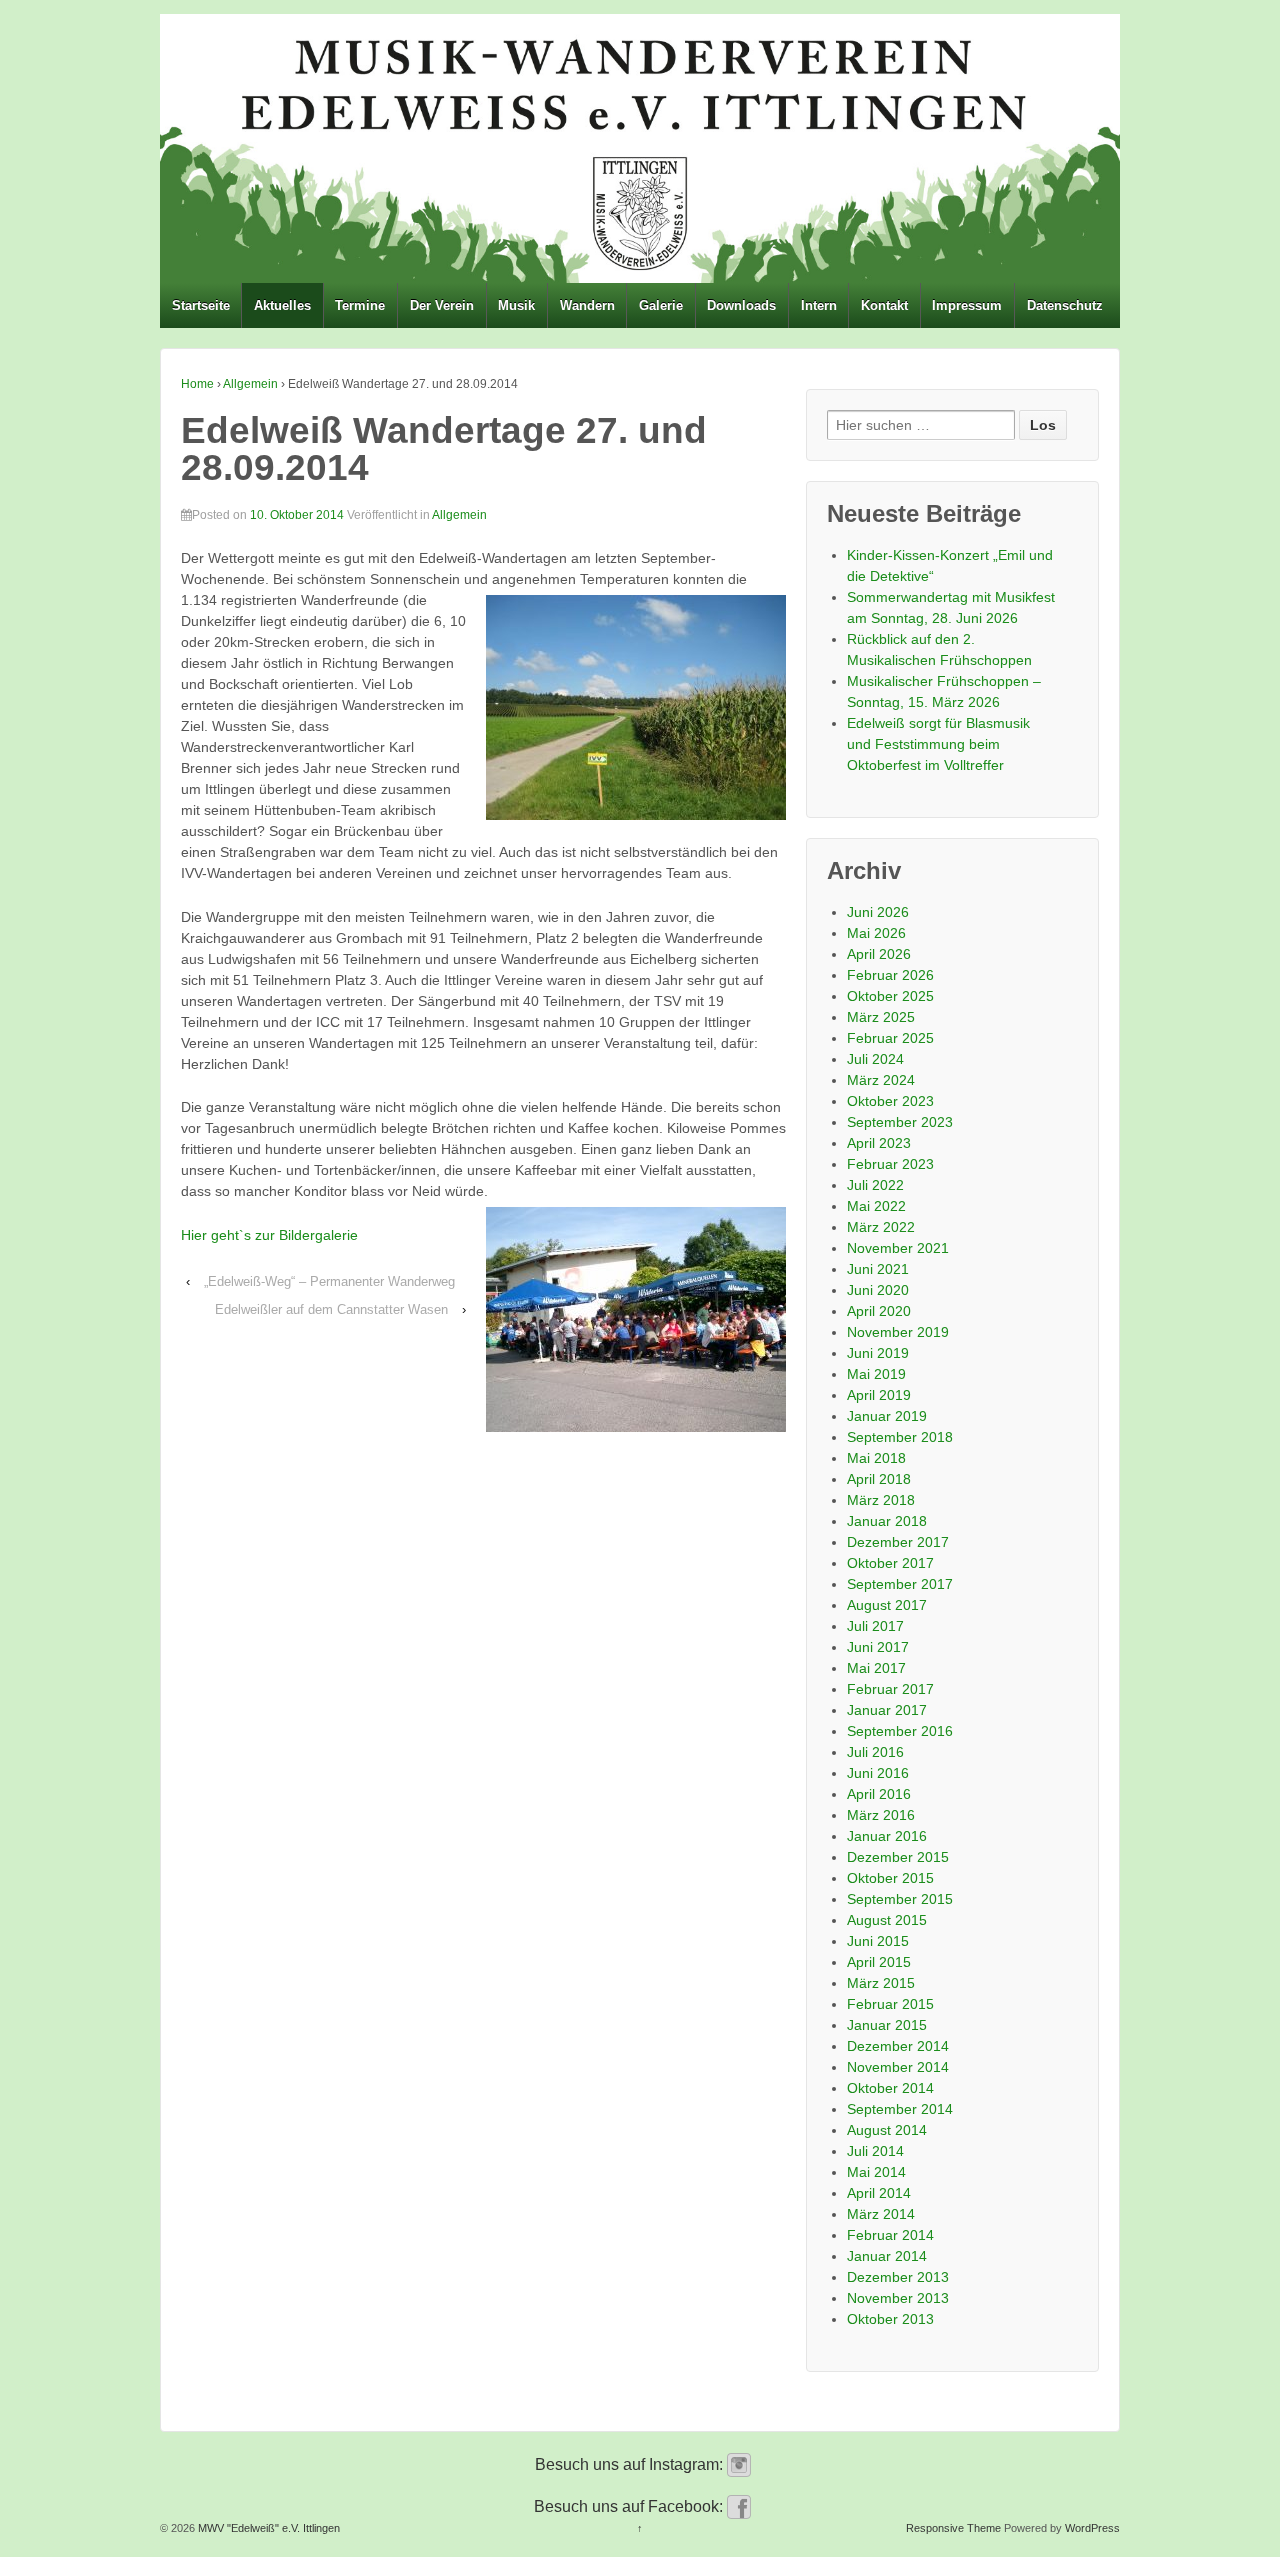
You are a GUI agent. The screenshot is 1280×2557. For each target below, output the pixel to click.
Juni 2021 (878, 1269)
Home (197, 384)
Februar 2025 (890, 1038)
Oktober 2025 (890, 996)
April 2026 (879, 954)
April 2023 (879, 1143)
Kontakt (884, 305)
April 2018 (879, 1479)
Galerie (661, 305)
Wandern (587, 305)
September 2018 (900, 1437)
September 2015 (900, 1899)
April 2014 (879, 2193)
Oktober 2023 (890, 1101)
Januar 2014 (887, 2256)
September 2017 (900, 1584)
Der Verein (442, 305)
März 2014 (881, 2214)
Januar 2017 (887, 1710)
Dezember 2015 (898, 1857)
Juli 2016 (875, 1752)
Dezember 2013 (898, 2277)
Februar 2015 (890, 2004)
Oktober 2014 (890, 2088)
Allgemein (250, 384)
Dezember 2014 (898, 2046)
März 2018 (881, 1500)
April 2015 (879, 1962)
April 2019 (879, 1395)
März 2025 (881, 1017)
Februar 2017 (890, 1689)
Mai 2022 (876, 1206)
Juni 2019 (878, 1353)
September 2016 (900, 1731)
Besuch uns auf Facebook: (630, 2506)
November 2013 (898, 2298)
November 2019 (898, 1332)
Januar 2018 (887, 1521)
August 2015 (887, 1920)
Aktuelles (282, 305)
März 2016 (881, 1815)
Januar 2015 (887, 2025)
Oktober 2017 (890, 1563)
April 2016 (879, 1794)
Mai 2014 (876, 2172)
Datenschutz (1065, 305)
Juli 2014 (875, 2151)
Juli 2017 (875, 1626)
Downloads (741, 305)
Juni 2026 (878, 912)
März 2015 (881, 1983)
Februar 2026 (890, 975)
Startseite (201, 305)
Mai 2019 (876, 1374)
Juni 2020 (878, 1290)
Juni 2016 (878, 1773)
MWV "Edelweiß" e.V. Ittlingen (267, 2528)
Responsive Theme (953, 2528)
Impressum (967, 305)
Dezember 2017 (898, 1542)
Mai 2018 (876, 1458)
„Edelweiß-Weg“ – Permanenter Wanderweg (329, 1281)
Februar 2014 (890, 2235)
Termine (360, 305)
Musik (516, 305)
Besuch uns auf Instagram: (631, 2464)
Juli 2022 (875, 1185)
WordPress (1092, 2528)
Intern (819, 305)
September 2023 (900, 1122)
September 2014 (900, 2109)
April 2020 (879, 1311)
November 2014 (898, 2067)
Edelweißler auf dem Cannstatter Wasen (331, 1309)
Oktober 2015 (890, 1878)
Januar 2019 (887, 1416)
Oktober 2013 (890, 2319)
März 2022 (881, 1227)
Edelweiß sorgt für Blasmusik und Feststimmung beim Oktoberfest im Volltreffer (938, 744)
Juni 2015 (878, 1941)
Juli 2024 (875, 1059)
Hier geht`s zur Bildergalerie (269, 1235)
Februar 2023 (890, 1164)
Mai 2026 (876, 933)
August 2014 (887, 2130)
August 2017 (887, 1605)
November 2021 (898, 1248)
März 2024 (881, 1080)
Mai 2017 (876, 1668)
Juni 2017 (878, 1647)
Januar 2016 (887, 1836)
